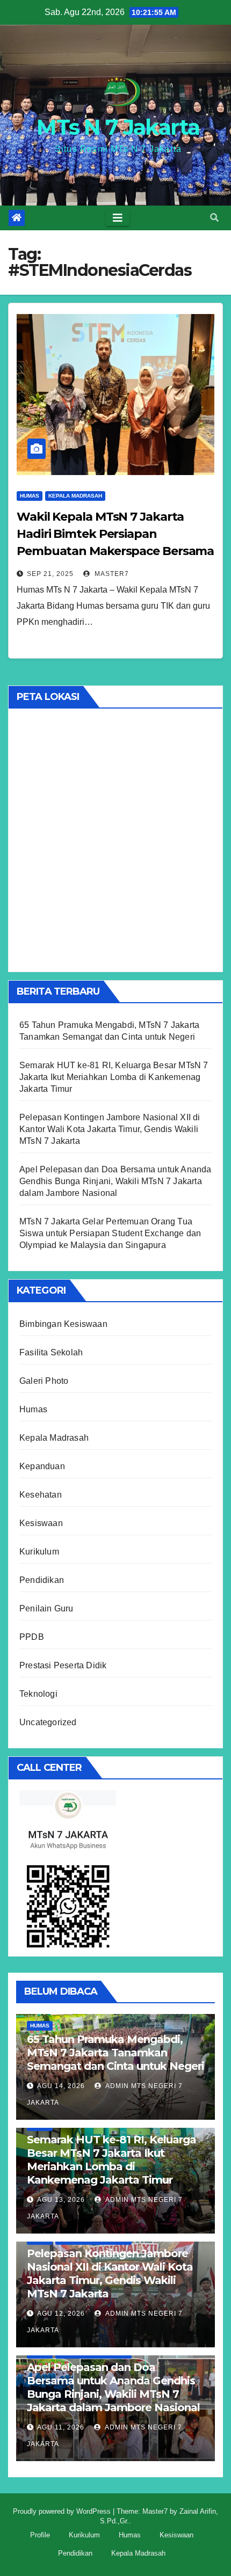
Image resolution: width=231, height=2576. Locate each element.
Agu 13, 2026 (61, 2200)
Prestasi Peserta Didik (63, 1665)
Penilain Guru (46, 1608)
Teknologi (38, 1694)
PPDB (32, 1637)
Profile (40, 2535)
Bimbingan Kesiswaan (63, 1324)
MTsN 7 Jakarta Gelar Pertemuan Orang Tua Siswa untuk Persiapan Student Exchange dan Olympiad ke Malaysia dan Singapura (110, 1233)
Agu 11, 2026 (61, 2427)
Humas (30, 496)
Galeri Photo (44, 1381)
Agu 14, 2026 (61, 2086)
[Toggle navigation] (118, 218)
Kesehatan (41, 1495)
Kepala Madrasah (75, 496)
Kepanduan (42, 1466)
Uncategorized (48, 1722)
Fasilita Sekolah (51, 1352)
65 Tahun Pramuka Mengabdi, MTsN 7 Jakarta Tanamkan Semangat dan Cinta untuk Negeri (115, 2053)
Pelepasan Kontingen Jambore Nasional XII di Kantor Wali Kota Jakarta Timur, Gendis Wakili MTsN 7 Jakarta (110, 1129)
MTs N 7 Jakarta (118, 127)
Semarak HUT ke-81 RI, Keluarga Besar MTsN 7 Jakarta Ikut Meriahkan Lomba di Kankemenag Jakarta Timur (114, 1077)
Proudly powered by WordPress (63, 2511)
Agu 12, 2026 (61, 2314)
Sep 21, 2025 (50, 574)
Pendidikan (42, 1580)
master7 (111, 574)
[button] (214, 218)
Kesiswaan (41, 1523)
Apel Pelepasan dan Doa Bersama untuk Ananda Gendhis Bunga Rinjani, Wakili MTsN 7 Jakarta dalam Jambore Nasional (115, 1181)
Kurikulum (39, 1552)
